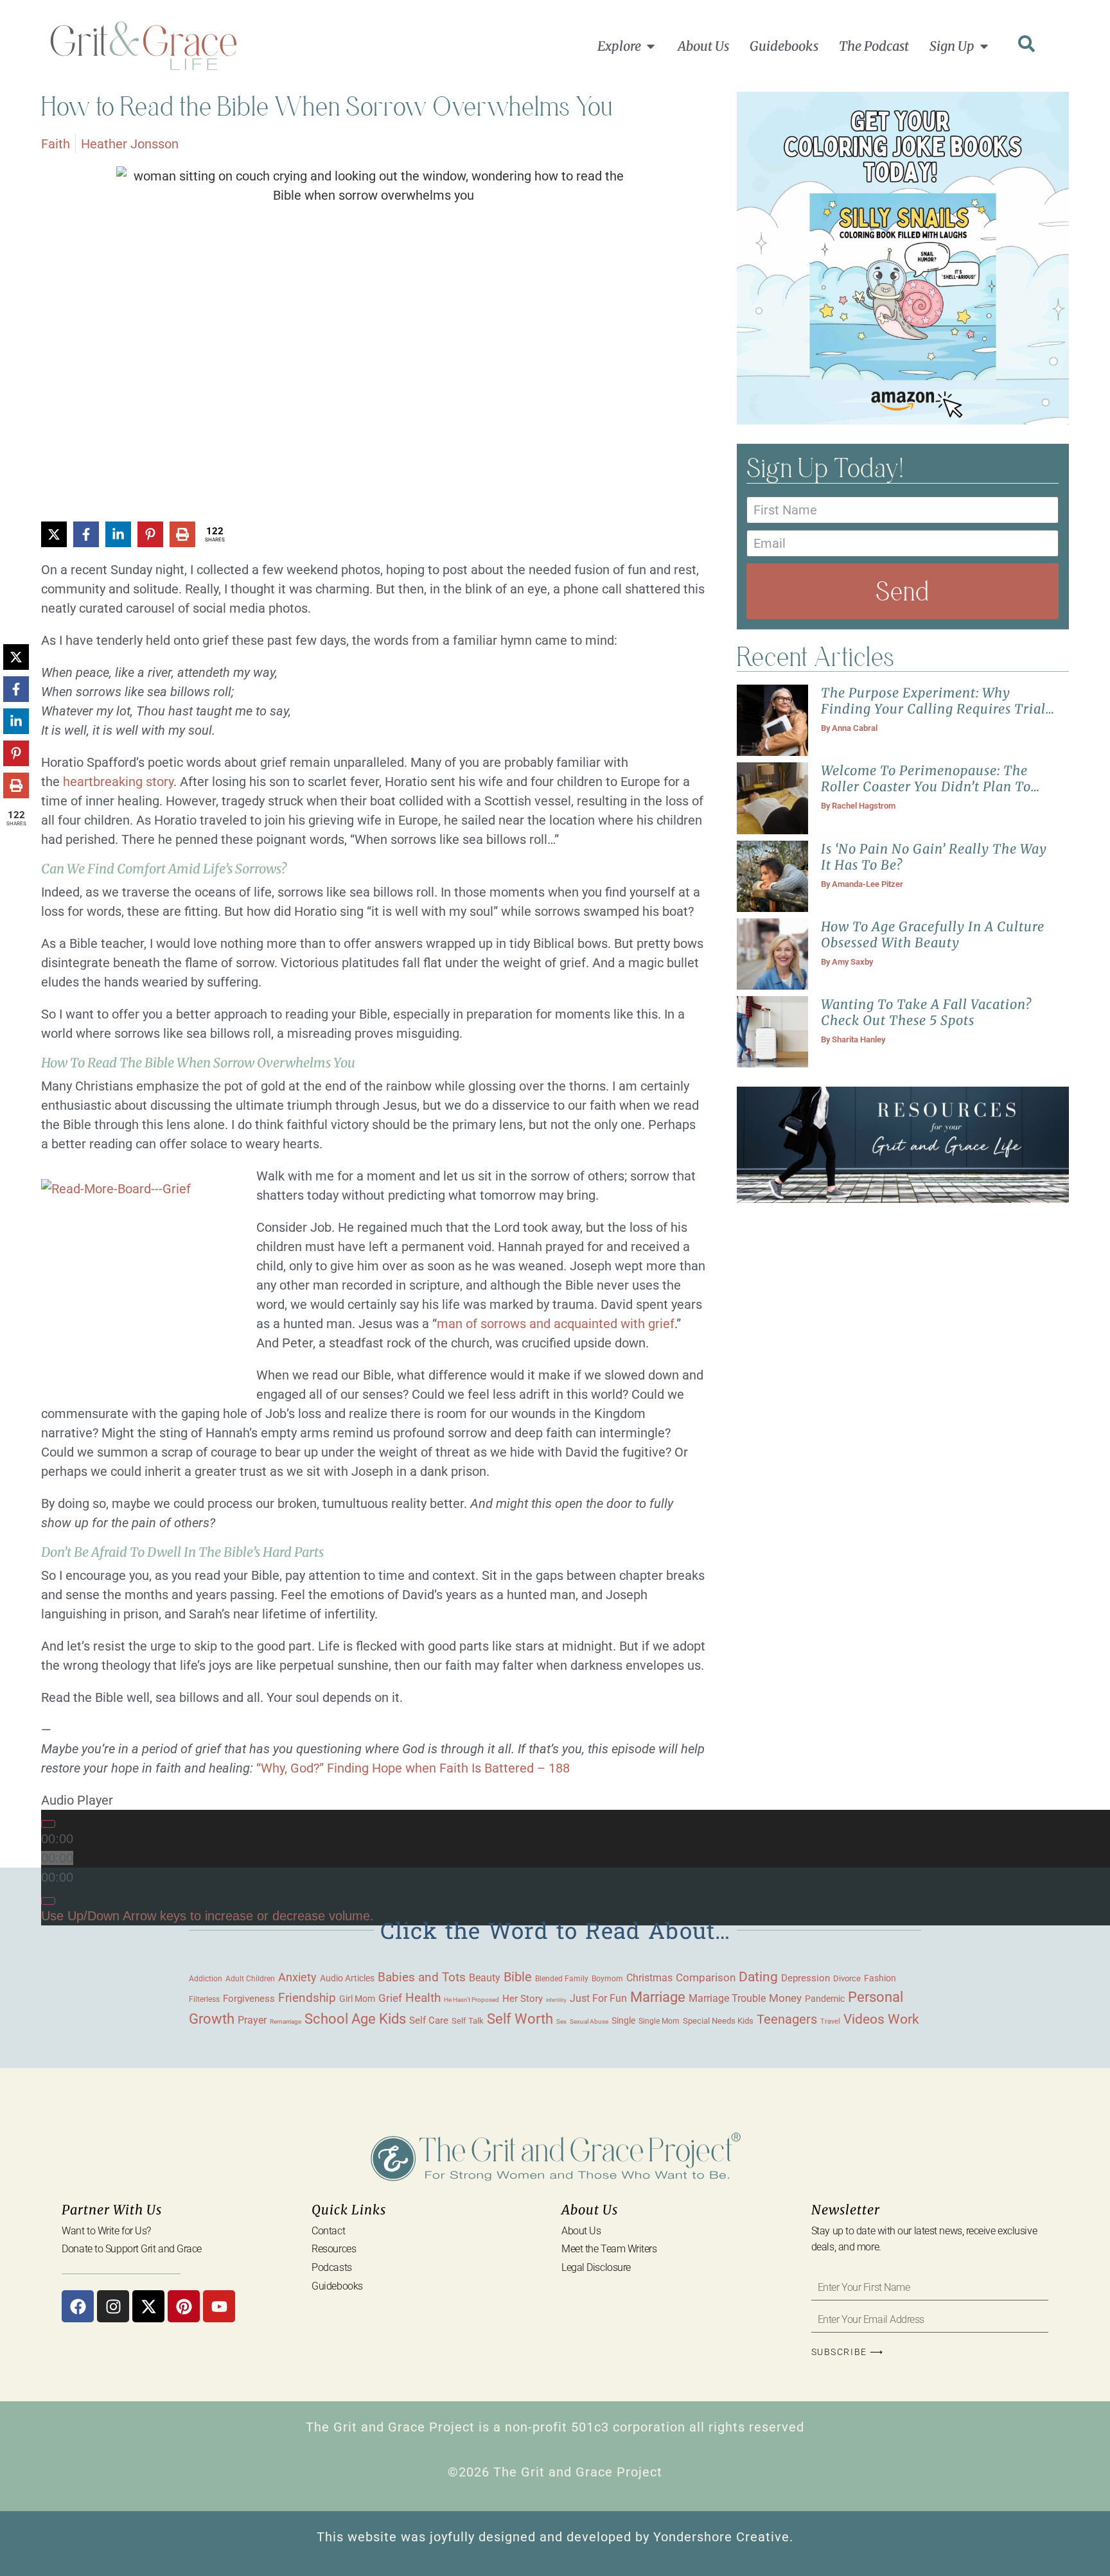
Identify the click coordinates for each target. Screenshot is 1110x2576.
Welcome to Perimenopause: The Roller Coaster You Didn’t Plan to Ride (926, 786)
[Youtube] (219, 2306)
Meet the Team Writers (609, 2249)
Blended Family (562, 1979)
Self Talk (468, 2021)
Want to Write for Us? (106, 2231)
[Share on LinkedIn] (118, 534)
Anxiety (297, 1977)
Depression (806, 1978)
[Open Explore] (651, 46)
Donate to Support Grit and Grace (132, 2249)
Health (423, 1998)
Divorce (847, 1978)
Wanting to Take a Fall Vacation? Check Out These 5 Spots (926, 1012)
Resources (334, 2249)
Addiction (206, 1979)
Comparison (706, 1978)
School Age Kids (355, 2019)
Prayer (252, 2020)
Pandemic (825, 1999)
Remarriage (286, 2021)
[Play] (48, 1824)
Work (903, 2019)
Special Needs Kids (718, 2021)
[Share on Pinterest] (150, 534)
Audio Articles (347, 1978)
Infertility (556, 2000)
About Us (581, 2231)
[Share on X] (54, 534)
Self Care (429, 2020)
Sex (561, 2021)
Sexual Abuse (589, 2021)
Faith (56, 144)
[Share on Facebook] (86, 534)
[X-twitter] (148, 2306)
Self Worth (520, 2019)
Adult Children (250, 1978)
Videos (864, 2019)
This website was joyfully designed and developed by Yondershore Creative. (555, 2537)
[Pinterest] (184, 2306)
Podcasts (331, 2267)
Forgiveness (249, 1999)
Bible (518, 1977)
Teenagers (787, 2020)
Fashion (880, 1978)
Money (785, 1998)
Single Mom (659, 2021)
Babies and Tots (422, 1977)
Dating (758, 1977)
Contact (328, 2231)
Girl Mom (357, 1999)
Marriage (658, 1997)
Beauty (485, 1978)
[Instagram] (113, 2306)
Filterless (204, 1999)
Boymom (607, 1979)
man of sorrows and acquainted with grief (556, 1324)
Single (623, 2020)
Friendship (307, 1998)
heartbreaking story (118, 782)
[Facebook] (78, 2306)
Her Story (523, 1999)
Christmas (649, 1978)
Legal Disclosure (596, 2267)
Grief (390, 1998)
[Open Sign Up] (984, 46)
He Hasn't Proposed (471, 2000)
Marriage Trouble (727, 1998)
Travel (830, 2021)
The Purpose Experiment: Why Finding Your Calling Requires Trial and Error (933, 709)
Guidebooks (337, 2286)
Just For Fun (598, 1999)
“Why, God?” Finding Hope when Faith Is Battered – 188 (413, 1768)
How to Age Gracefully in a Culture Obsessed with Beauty (933, 934)
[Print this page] (182, 534)
